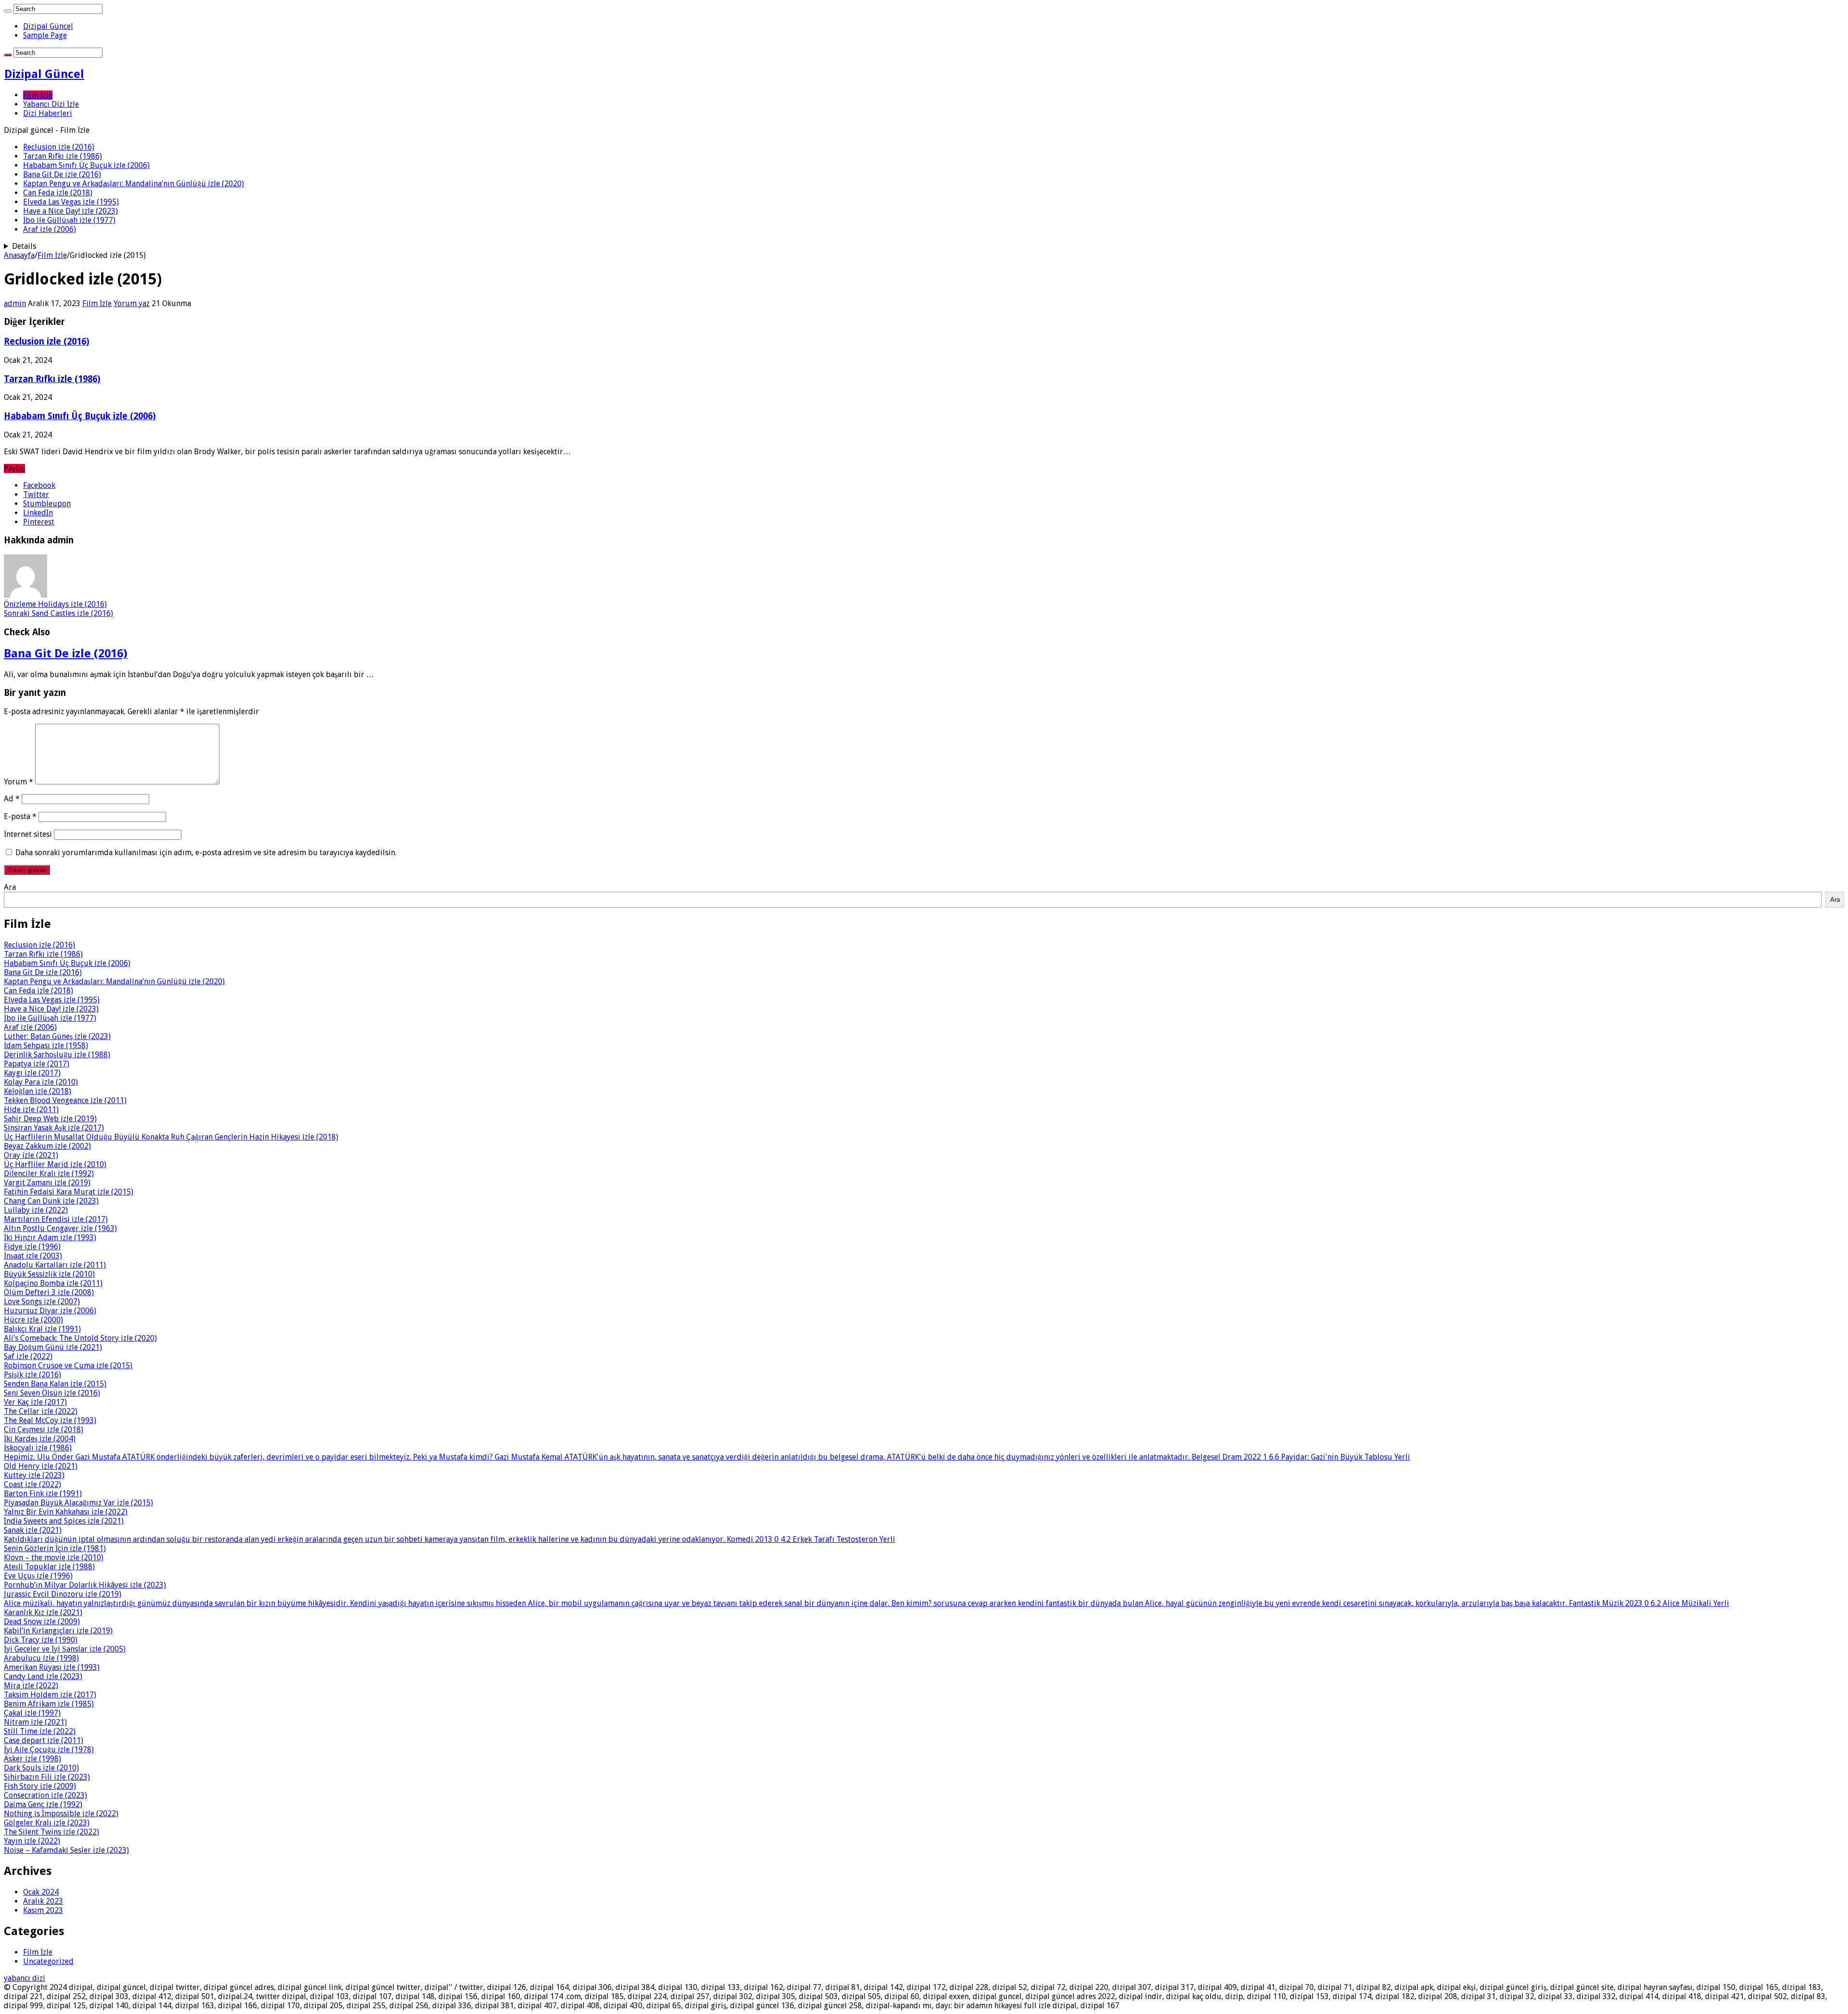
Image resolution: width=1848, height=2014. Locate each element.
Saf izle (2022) (28, 1356)
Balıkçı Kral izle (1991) (42, 1329)
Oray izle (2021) (31, 1155)
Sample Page (45, 35)
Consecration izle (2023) (45, 1795)
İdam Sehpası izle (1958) (46, 1045)
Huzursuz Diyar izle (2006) (50, 1311)
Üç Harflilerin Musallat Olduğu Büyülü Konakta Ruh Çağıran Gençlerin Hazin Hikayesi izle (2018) (171, 1137)
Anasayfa (19, 255)
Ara (10, 887)
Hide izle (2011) (31, 1110)
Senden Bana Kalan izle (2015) (55, 1384)
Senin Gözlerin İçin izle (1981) (55, 1548)
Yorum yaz (132, 303)
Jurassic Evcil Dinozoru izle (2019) (63, 1594)
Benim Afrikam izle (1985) (49, 1704)
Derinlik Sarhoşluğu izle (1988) (57, 1055)
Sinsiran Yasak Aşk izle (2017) (54, 1128)
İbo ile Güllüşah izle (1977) (69, 220)
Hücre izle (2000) (33, 1320)
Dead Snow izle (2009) (42, 1622)
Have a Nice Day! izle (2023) (71, 211)
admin (15, 303)
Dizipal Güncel (48, 26)
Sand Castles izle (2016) (58, 613)
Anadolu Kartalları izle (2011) (55, 1265)
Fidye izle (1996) (32, 1247)
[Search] (8, 11)
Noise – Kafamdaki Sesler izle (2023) (66, 1850)
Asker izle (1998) (32, 1759)
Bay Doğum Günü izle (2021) (53, 1347)
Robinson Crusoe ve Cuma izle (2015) (68, 1366)
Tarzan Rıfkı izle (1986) (63, 156)
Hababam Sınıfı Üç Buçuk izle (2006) (86, 165)
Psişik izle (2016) (32, 1375)
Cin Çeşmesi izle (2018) (44, 1430)
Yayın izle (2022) (32, 1841)
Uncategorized (48, 1961)
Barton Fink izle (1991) (43, 1494)
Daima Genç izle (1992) (43, 1804)
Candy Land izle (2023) (43, 1676)
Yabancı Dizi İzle (51, 104)
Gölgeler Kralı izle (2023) (47, 1823)
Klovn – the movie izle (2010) (54, 1558)
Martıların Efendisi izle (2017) (56, 1219)
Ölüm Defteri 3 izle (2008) (49, 1292)
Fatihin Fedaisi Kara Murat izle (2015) (69, 1192)
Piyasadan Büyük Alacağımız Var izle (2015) (78, 1503)
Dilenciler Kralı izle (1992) (49, 1174)
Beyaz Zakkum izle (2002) (47, 1146)
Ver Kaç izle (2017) (35, 1402)
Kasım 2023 (43, 1910)
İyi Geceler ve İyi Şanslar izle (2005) (65, 1649)
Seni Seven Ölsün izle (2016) (52, 1393)
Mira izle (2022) (31, 1686)
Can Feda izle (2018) (58, 193)
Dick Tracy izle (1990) (41, 1640)
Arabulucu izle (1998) (41, 1658)
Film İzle (38, 95)
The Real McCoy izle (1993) (50, 1420)
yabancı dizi (25, 1978)
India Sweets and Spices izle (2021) (64, 1521)
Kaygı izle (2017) (32, 1073)
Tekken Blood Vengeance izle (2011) (65, 1100)
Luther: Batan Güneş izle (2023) (57, 1036)
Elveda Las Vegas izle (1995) (71, 202)
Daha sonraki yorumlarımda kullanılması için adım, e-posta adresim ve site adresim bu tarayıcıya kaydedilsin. (206, 853)
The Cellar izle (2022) (41, 1411)
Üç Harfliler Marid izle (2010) (55, 1164)
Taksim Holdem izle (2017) (50, 1695)
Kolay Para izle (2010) (41, 1082)
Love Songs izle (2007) (42, 1302)
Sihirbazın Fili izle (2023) (47, 1777)
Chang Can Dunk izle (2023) (51, 1201)
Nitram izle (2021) (35, 1722)
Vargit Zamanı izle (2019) (47, 1183)
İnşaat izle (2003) (33, 1256)
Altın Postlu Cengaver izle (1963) (60, 1228)
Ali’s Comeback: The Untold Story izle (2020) (80, 1338)
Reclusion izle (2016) (59, 147)
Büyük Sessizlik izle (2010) (49, 1274)
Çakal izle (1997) (32, 1713)
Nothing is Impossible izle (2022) (61, 1814)
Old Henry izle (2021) (41, 1466)
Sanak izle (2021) (33, 1530)
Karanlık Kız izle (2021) (43, 1612)
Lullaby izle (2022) (36, 1210)
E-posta (20, 816)
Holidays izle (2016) (55, 604)
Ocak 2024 (41, 1892)
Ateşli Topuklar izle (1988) (49, 1567)
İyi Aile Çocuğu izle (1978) (49, 1750)
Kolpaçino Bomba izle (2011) (53, 1283)
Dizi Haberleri (48, 113)
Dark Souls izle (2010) (41, 1768)
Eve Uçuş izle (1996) (38, 1576)
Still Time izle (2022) (40, 1731)
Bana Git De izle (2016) (62, 174)
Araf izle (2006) (50, 229)
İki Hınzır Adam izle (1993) (50, 1238)
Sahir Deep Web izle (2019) (50, 1119)
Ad (12, 799)
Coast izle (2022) (32, 1484)
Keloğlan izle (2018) (38, 1091)
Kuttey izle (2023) (34, 1475)
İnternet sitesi (28, 834)
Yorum (19, 782)
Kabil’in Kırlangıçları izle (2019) (58, 1631)
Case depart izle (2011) (44, 1740)
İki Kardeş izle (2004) (40, 1439)
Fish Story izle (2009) (40, 1786)
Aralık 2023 (43, 1901)
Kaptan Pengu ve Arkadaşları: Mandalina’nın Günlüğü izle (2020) (134, 184)
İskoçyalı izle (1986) (38, 1448)
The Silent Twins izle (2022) (51, 1832)
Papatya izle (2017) (37, 1064)
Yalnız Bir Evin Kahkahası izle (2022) (66, 1512)
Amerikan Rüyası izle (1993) (52, 1667)
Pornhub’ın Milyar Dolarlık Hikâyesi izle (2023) (85, 1585)
